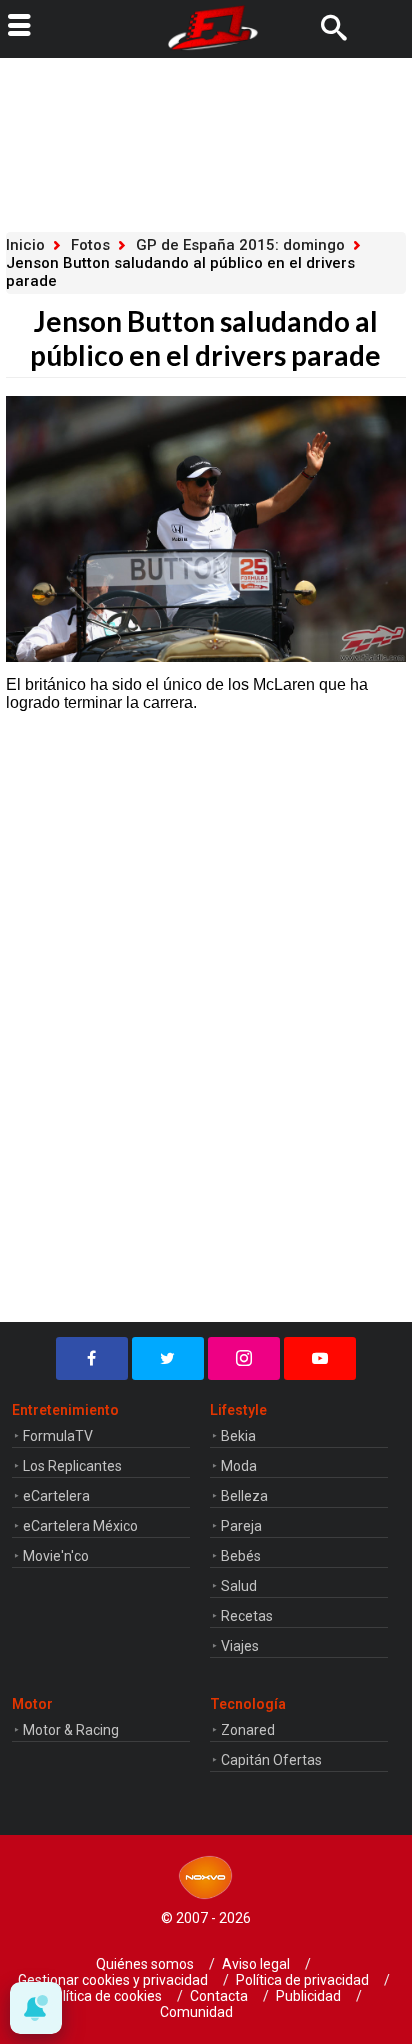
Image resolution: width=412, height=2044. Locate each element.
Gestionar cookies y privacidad (113, 1980)
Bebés (241, 1556)
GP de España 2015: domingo (240, 245)
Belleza (244, 1496)
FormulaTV (58, 1436)
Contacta (219, 1996)
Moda (239, 1466)
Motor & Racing (71, 1730)
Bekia (238, 1436)
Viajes (240, 1646)
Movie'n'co (56, 1556)
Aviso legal (256, 1964)
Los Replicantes (72, 1466)
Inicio (25, 245)
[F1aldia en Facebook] (92, 1358)
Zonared (248, 1730)
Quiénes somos (145, 1964)
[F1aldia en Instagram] (244, 1358)
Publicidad (308, 1996)
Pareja (241, 1526)
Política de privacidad (302, 1980)
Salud (239, 1586)
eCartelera (56, 1496)
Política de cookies (104, 1996)
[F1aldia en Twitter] (168, 1358)
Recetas (247, 1616)
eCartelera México (80, 1526)
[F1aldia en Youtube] (320, 1358)
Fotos (90, 245)
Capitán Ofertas (271, 1760)
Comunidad (196, 2012)
